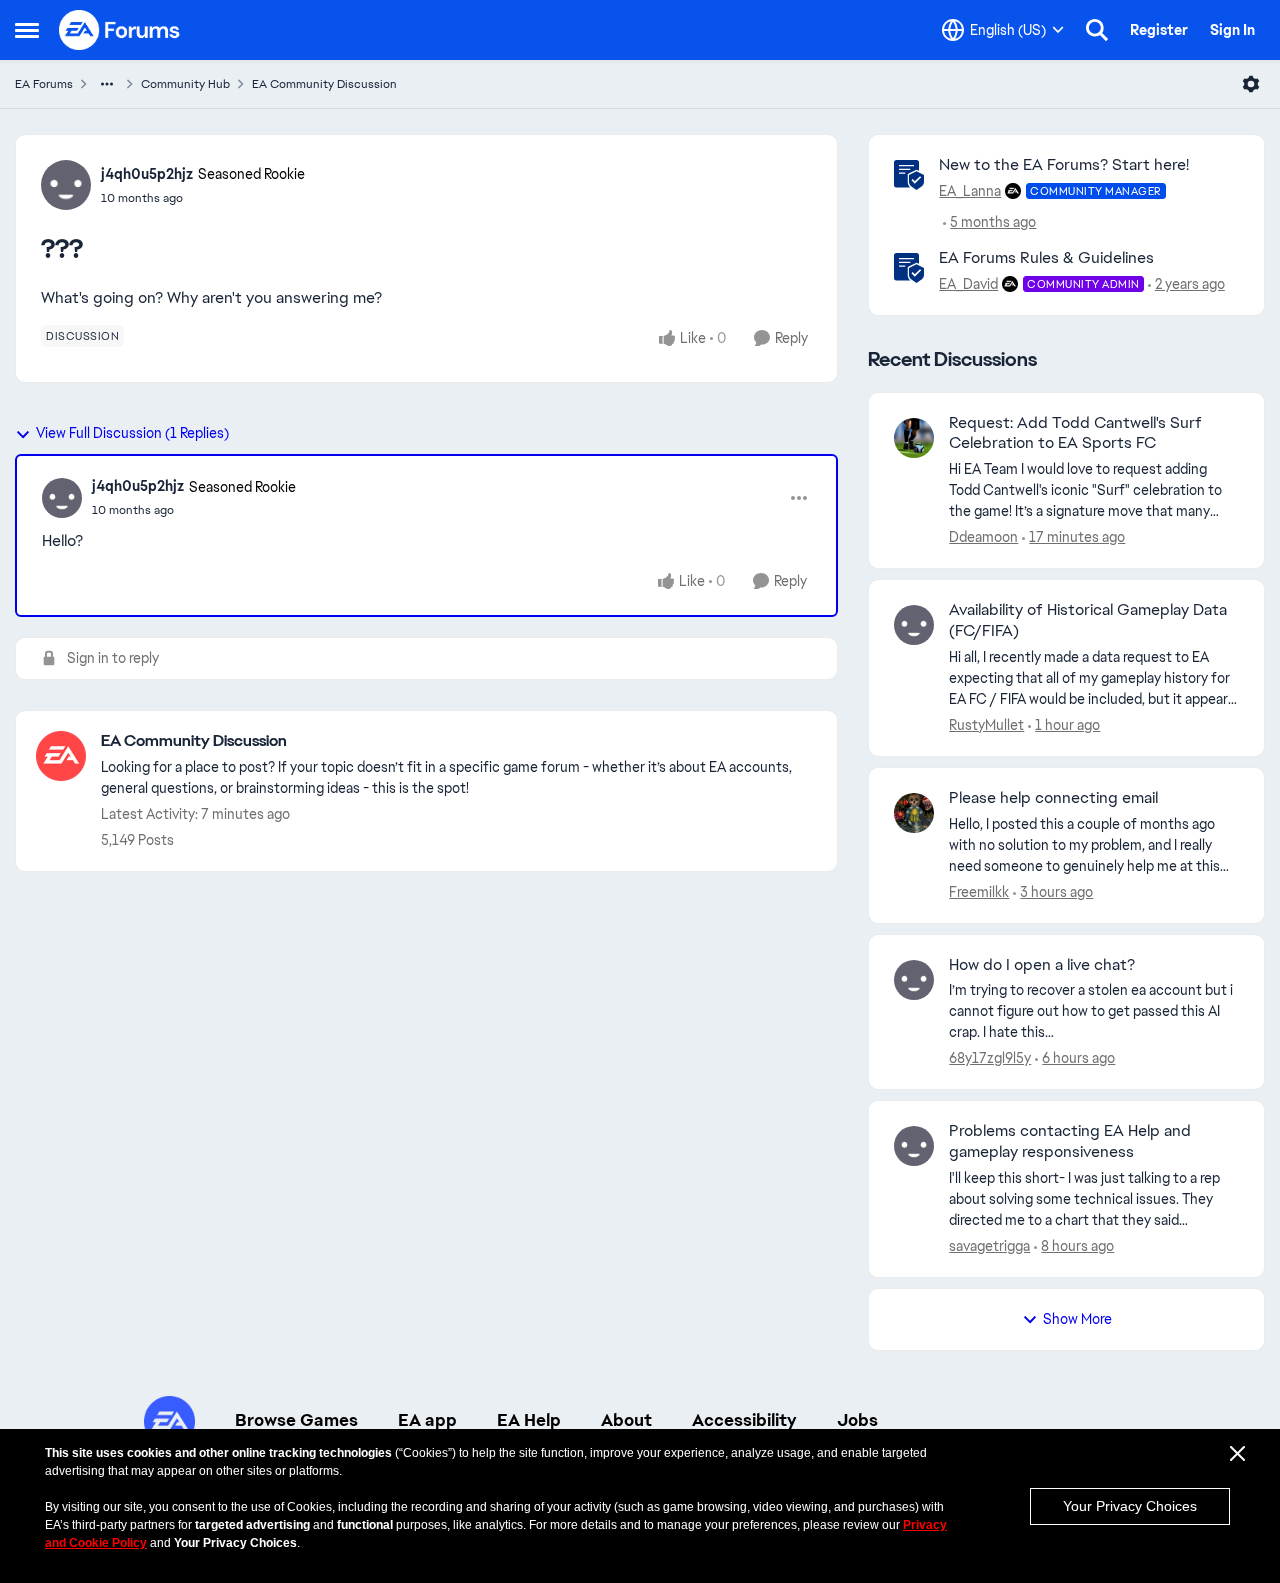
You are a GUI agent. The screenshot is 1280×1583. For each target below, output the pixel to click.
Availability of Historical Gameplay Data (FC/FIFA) (1088, 620)
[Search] (1097, 30)
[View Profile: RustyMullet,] (914, 625)
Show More (1077, 1319)
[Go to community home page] (120, 30)
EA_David (968, 284)
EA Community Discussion (324, 84)
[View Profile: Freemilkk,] (914, 813)
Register (1159, 30)
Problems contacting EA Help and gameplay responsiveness (1070, 1141)
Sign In (1232, 30)
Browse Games (296, 1420)
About (626, 1420)
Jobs (857, 1420)
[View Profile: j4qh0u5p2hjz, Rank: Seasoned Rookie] (66, 185)
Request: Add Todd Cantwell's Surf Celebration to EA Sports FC (1075, 433)
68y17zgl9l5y (990, 1058)
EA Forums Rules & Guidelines (1046, 257)
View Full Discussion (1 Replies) (132, 433)
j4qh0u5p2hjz (147, 174)
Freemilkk (979, 892)
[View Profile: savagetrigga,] (914, 1146)
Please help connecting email (1053, 798)
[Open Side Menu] (27, 30)
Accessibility (744, 1420)
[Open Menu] (1251, 84)
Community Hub (185, 84)
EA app (427, 1420)
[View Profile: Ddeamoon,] (914, 438)
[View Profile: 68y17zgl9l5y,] (914, 980)
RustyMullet (986, 725)
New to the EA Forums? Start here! (1064, 164)
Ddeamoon (983, 537)
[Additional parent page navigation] (107, 84)
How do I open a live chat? (1042, 965)
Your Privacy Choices (1130, 1506)
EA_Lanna (970, 191)
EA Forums (44, 84)
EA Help (529, 1420)
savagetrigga (989, 1246)
